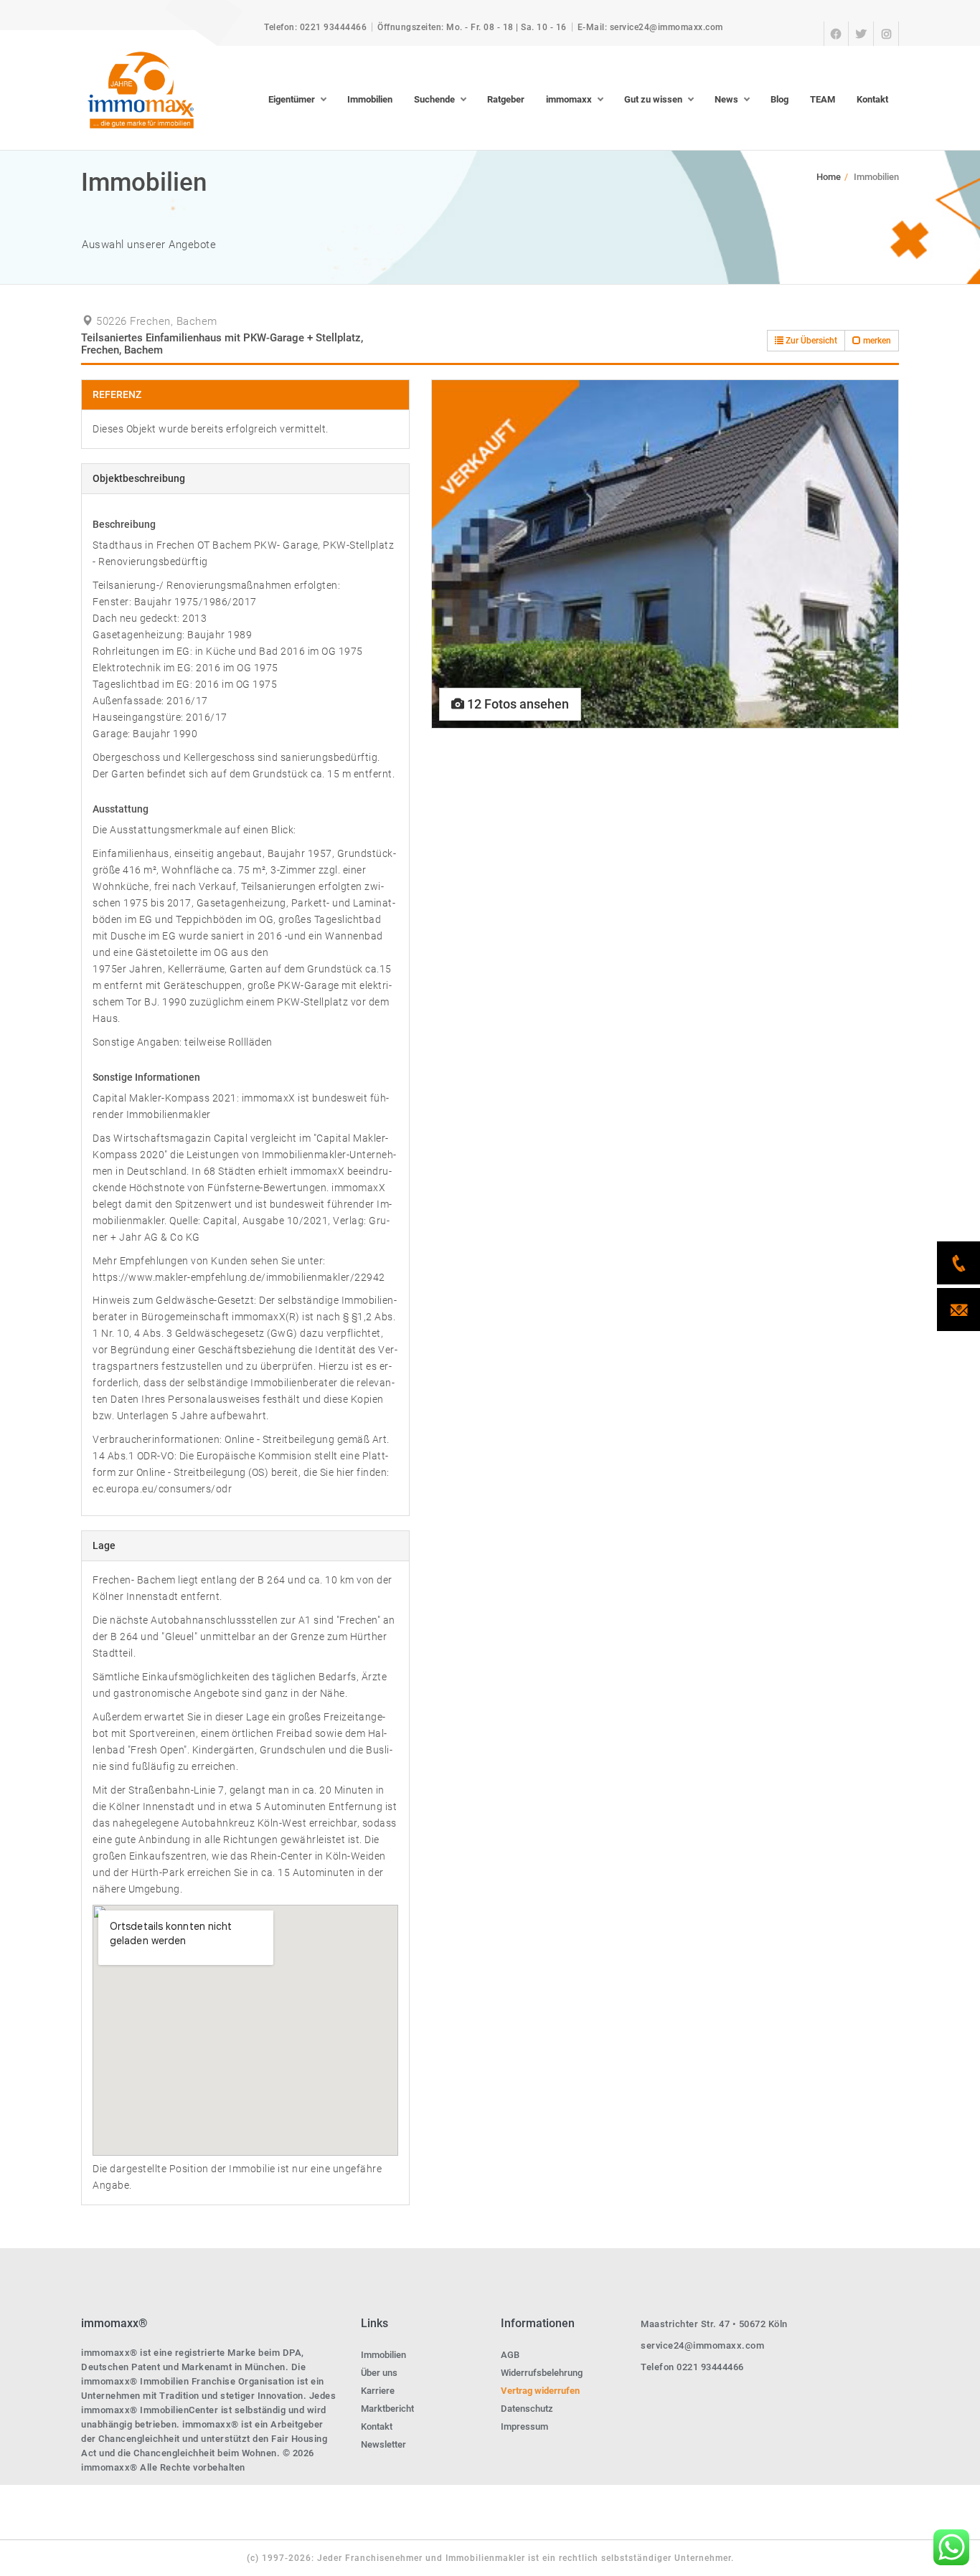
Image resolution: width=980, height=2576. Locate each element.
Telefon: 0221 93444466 (315, 27)
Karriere (378, 2391)
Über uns (379, 2373)
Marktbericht (387, 2409)
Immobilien (370, 99)
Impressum (524, 2426)
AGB (510, 2355)
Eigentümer (292, 99)
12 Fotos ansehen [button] (517, 704)
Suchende (434, 99)
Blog (779, 99)
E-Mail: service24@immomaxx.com (650, 27)
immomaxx (569, 99)
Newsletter (383, 2444)
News (726, 99)
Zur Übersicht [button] (810, 341)
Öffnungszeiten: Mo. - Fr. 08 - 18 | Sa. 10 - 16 (472, 27)
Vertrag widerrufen (540, 2391)
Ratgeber (506, 99)
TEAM (823, 99)
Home (829, 177)
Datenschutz (527, 2409)
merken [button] (876, 341)
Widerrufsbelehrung (542, 2373)
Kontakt (872, 99)
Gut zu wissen (653, 99)
